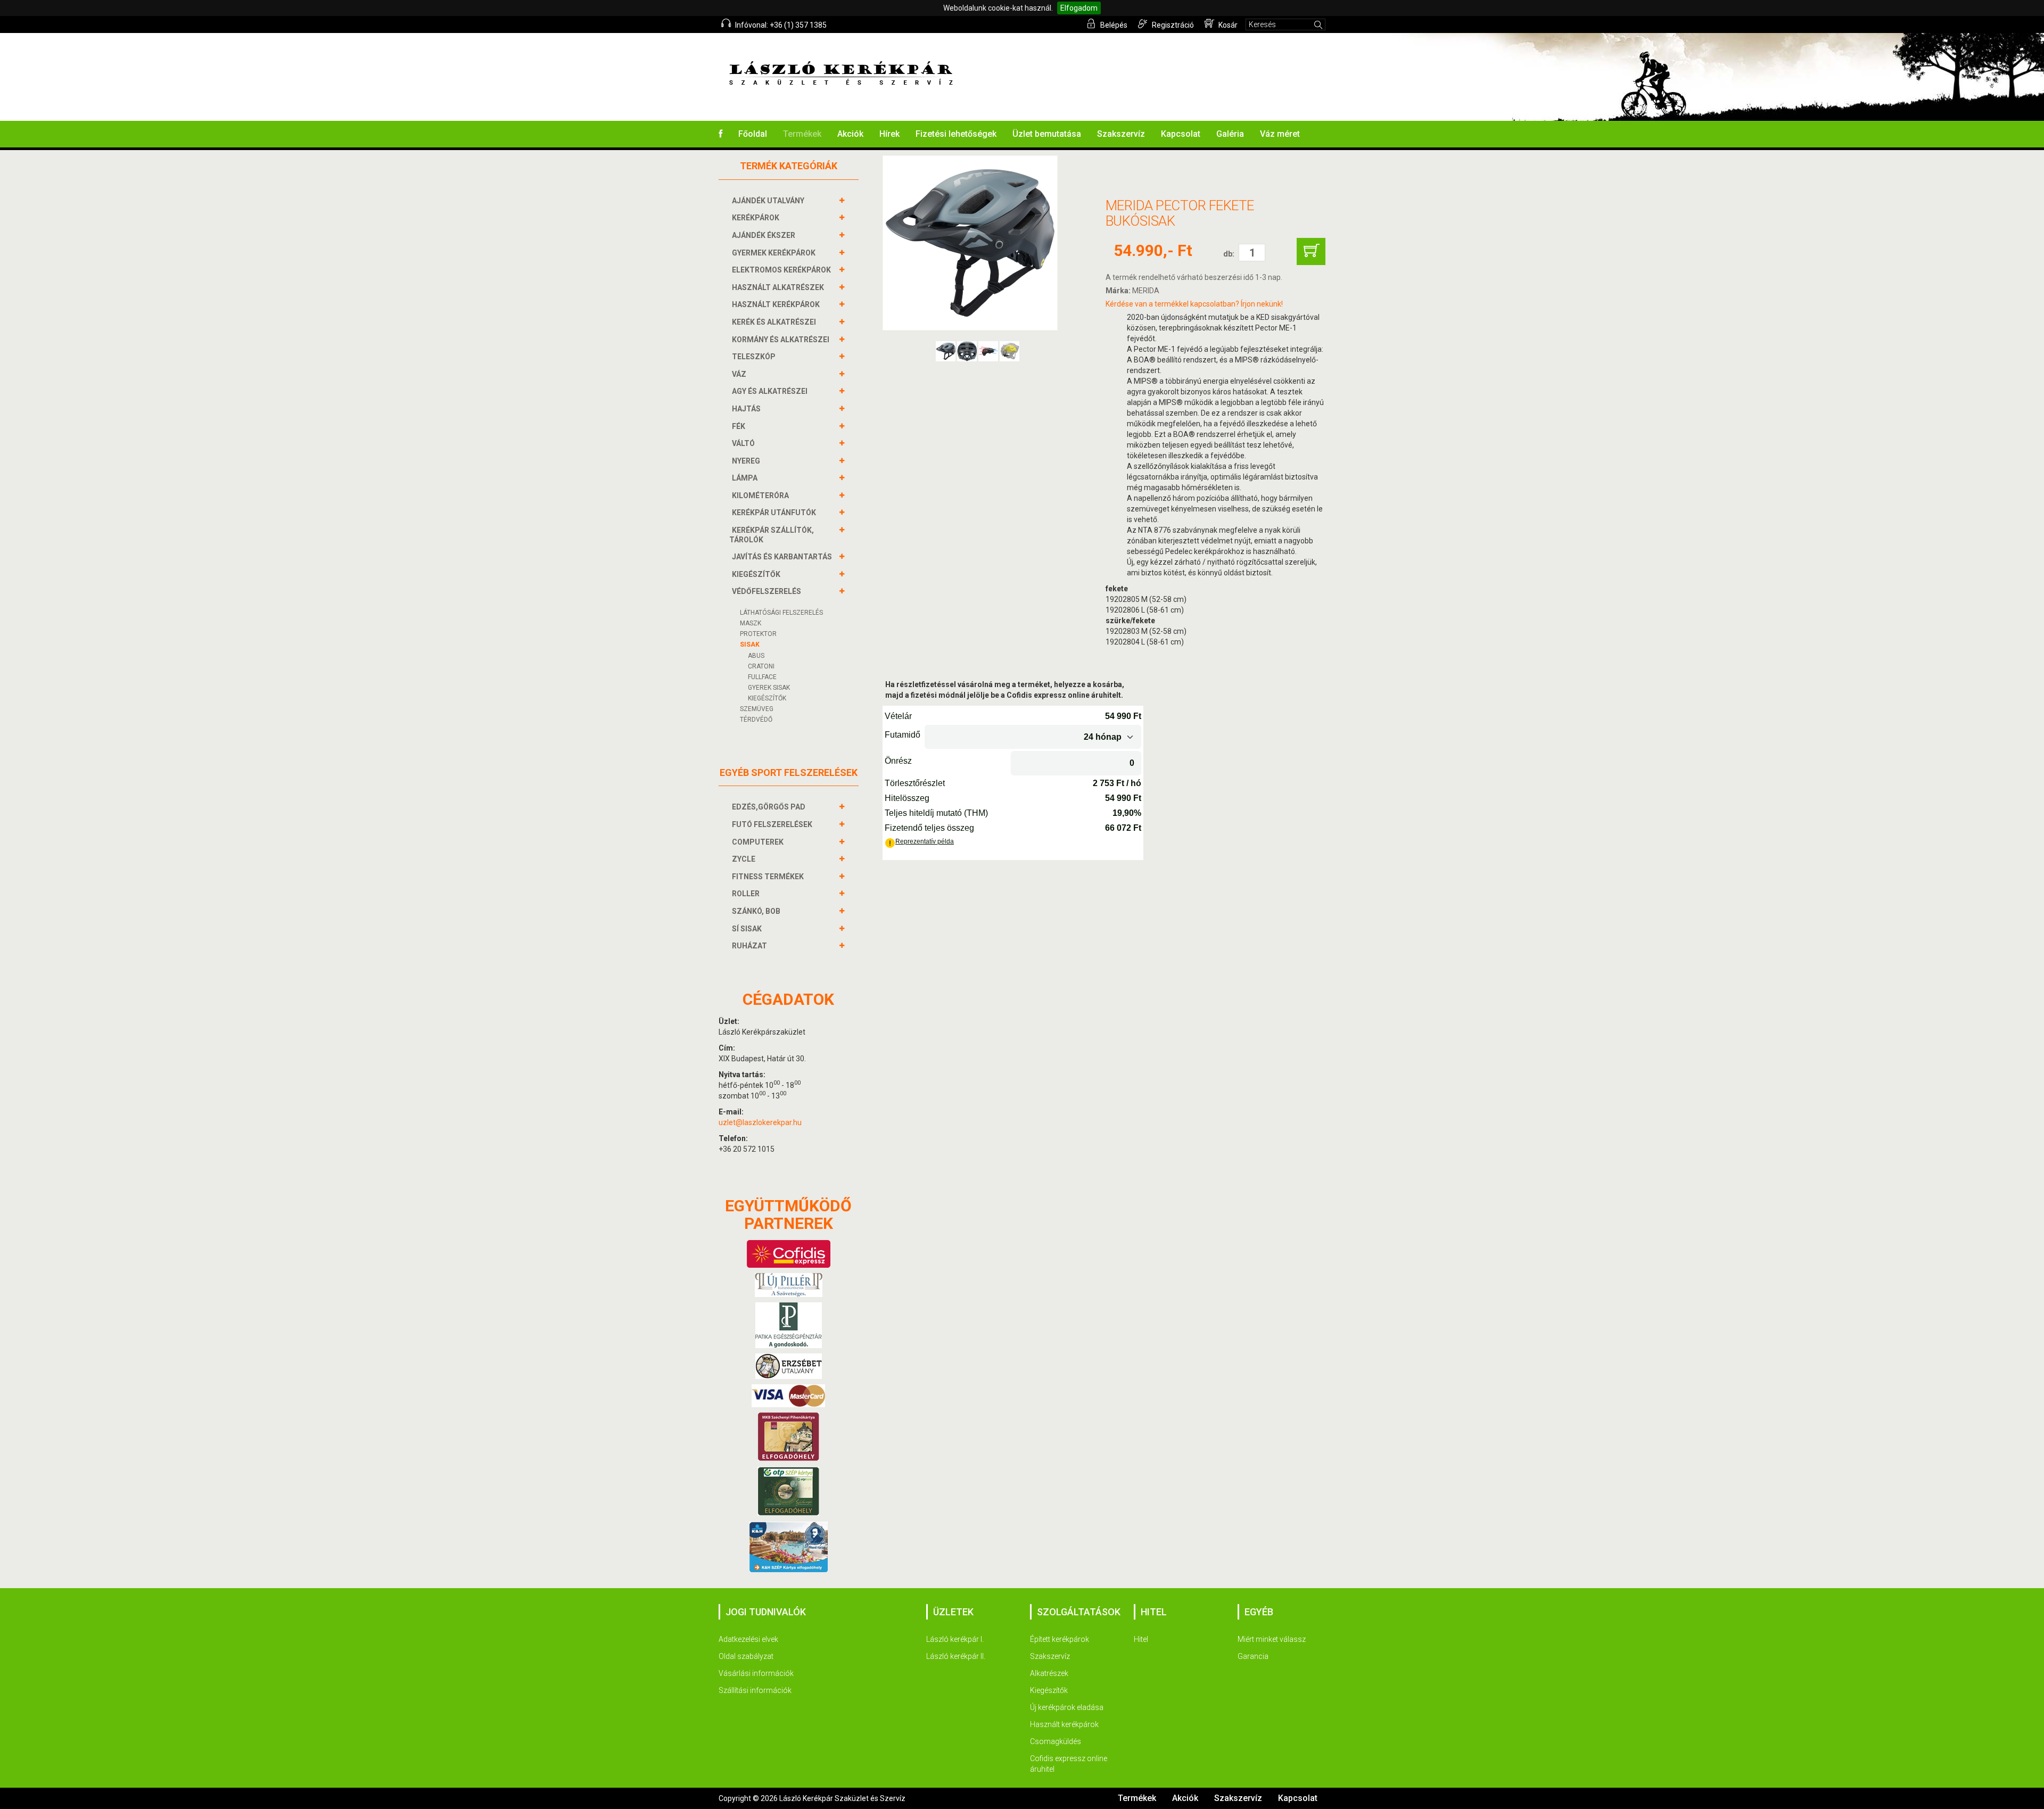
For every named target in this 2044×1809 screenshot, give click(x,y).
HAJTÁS (746, 409)
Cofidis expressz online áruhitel (1069, 1764)
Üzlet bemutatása (1047, 134)
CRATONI (761, 666)
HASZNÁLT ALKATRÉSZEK (778, 287)
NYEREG (746, 461)
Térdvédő (756, 720)
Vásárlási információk (756, 1673)
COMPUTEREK (758, 842)
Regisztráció (1172, 25)
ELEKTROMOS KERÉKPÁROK (781, 270)
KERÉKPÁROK (756, 218)
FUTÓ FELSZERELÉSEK (772, 824)
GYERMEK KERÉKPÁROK (774, 253)
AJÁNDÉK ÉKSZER (764, 235)
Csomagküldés (1056, 1741)
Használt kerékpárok (1064, 1724)
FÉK (739, 426)
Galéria (1230, 134)
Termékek (802, 134)
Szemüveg (757, 709)
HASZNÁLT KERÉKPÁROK (776, 304)
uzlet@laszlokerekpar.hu (760, 1122)
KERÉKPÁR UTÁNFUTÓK (774, 513)
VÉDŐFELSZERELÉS (767, 591)
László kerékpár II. (956, 1656)
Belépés (1113, 25)
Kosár (1227, 25)
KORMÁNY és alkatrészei (781, 340)
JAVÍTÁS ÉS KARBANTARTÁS (782, 557)
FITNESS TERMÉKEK (768, 877)
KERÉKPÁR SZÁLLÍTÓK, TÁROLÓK (772, 535)
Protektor (758, 634)
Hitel (1141, 1639)
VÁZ (739, 374)
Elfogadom (1079, 8)
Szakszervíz (1121, 134)
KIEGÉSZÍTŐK (756, 574)
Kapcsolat (1181, 134)
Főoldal (753, 134)
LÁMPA (745, 478)
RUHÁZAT (749, 946)
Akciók (850, 134)
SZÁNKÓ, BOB (756, 911)
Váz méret (1280, 134)
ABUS (756, 656)
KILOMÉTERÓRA (760, 495)
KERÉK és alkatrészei (774, 322)
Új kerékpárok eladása (1067, 1707)
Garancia (1253, 1656)
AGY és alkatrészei (770, 391)
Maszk (751, 623)
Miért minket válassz (1272, 1639)
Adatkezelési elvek (748, 1639)
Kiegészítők (1049, 1690)
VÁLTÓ (743, 443)
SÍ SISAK (747, 929)
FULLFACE (762, 677)
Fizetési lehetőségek (956, 134)
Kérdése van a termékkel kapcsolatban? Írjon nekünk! (1194, 304)
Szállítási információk (755, 1690)
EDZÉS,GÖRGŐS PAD (769, 807)
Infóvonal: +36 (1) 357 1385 (780, 25)
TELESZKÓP (754, 357)
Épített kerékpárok (1060, 1639)
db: (1229, 254)
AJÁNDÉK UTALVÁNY (768, 201)
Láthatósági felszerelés (781, 613)
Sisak (750, 645)
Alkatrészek (1049, 1673)
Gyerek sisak (769, 688)
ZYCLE (744, 859)
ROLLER (746, 894)
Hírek (889, 134)
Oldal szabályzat (746, 1656)
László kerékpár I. (955, 1639)
